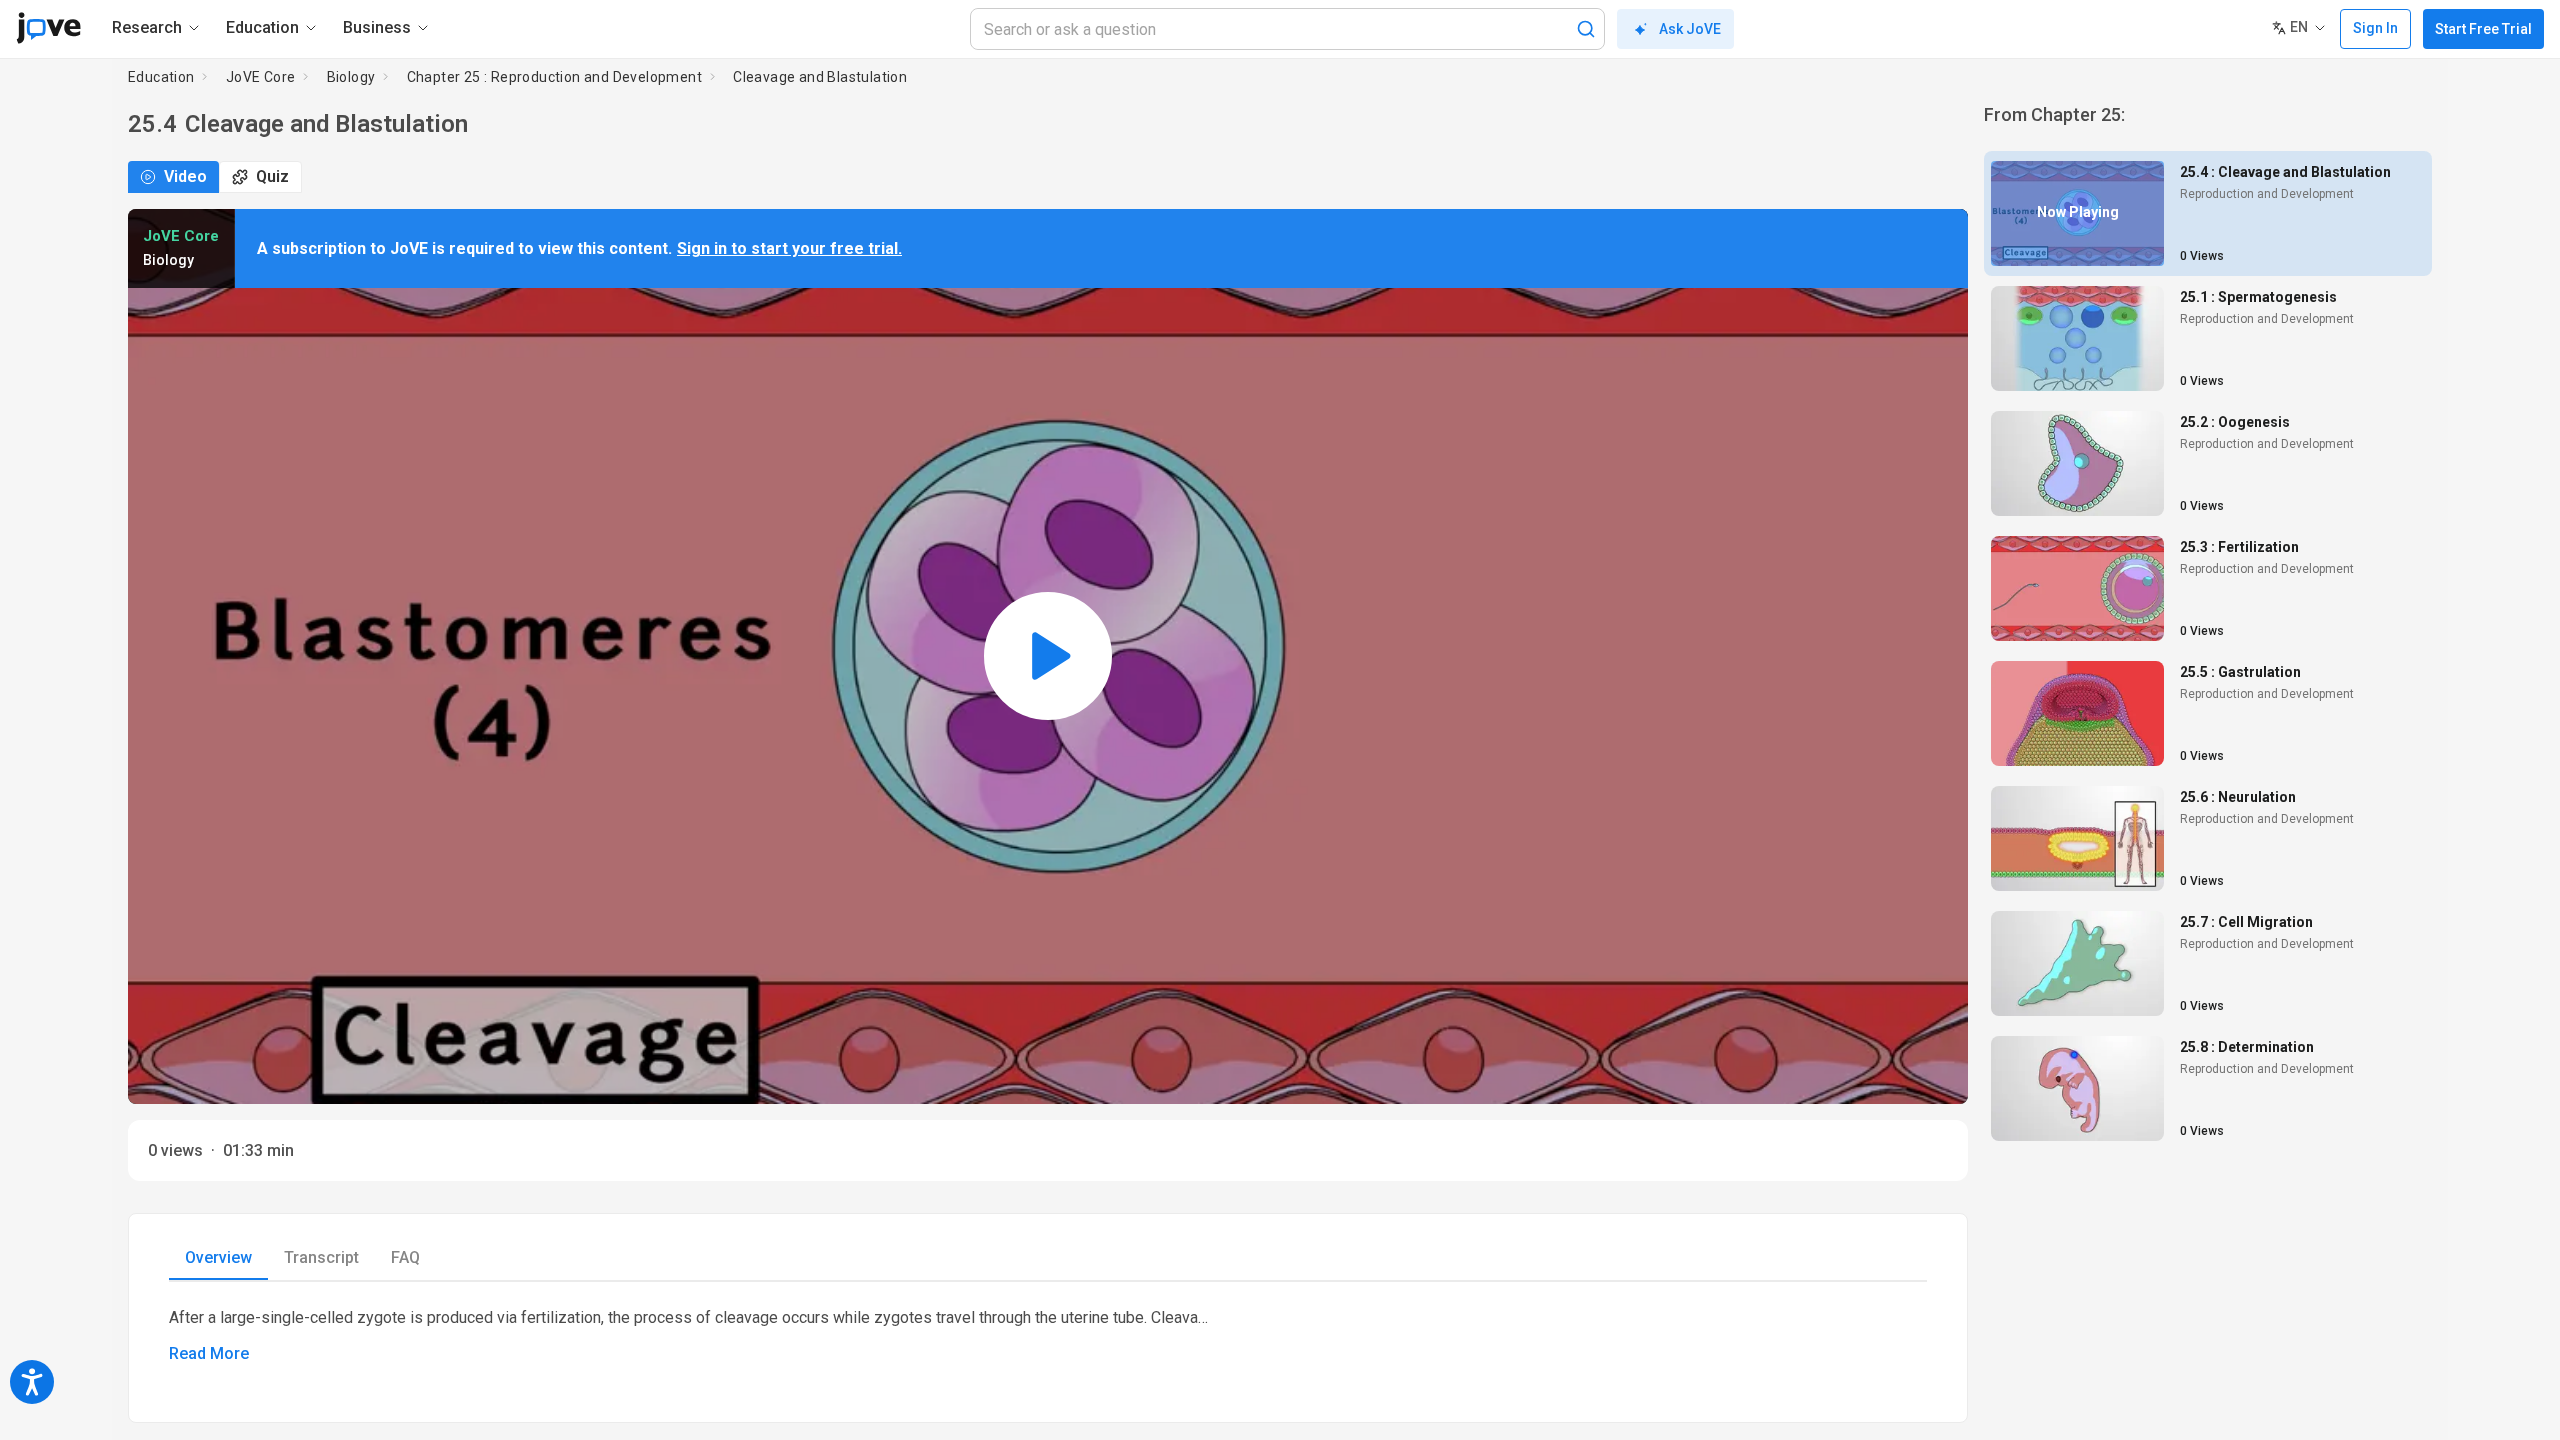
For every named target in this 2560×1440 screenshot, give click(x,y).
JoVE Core (261, 77)
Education (161, 77)
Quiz (272, 176)
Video (185, 176)
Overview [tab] (218, 1257)
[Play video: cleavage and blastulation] (1048, 656)
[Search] (1586, 29)
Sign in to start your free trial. (789, 248)
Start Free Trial (2483, 29)
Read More (209, 1353)
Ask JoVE (1690, 29)
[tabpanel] (1048, 1336)
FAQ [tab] (405, 1257)
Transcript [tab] (321, 1257)
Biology (351, 77)
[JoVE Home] (48, 28)
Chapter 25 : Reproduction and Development (554, 77)
